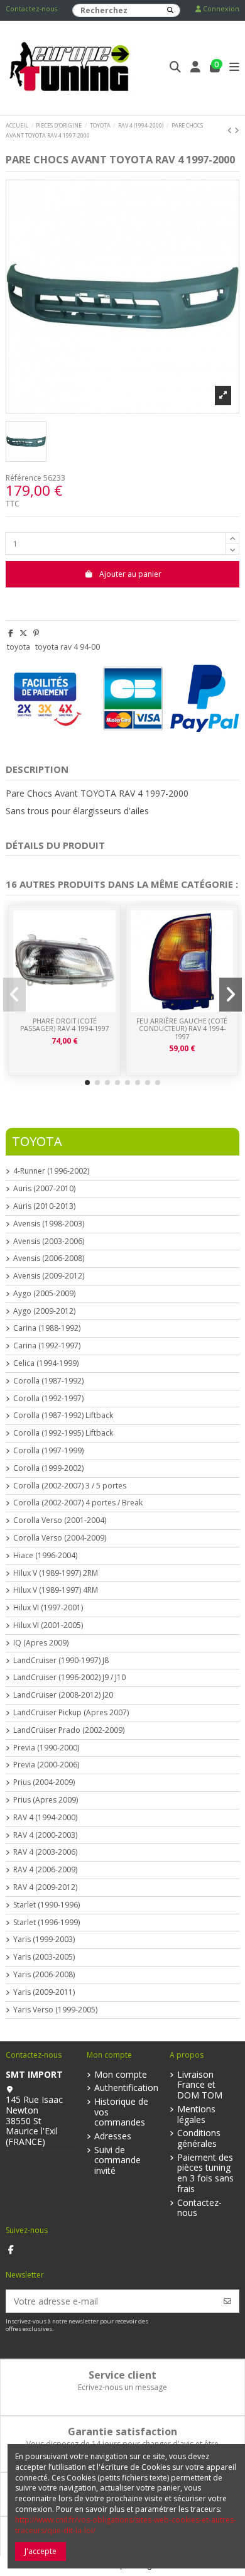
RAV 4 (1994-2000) (45, 1818)
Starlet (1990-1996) (46, 1905)
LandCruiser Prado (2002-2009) (69, 1730)
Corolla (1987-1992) (48, 1381)
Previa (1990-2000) (46, 1748)
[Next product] (237, 130)
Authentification (126, 2088)
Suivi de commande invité (117, 2161)
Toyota (37, 1141)
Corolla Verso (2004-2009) (60, 1538)
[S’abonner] (227, 2301)
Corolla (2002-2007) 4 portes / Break (78, 1503)
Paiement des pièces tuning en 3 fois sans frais (205, 2174)
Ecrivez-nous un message (122, 2387)
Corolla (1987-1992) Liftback (63, 1416)
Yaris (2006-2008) (44, 1975)
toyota (19, 647)
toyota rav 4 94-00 (68, 647)
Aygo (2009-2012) (44, 1311)
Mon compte (121, 2075)
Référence (24, 478)
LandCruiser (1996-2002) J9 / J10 (69, 1678)
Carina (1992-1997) (47, 1346)
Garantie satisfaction (122, 2431)
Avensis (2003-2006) (49, 1242)
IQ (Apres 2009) (41, 1643)
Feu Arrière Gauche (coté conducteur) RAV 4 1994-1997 (182, 1029)
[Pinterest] (36, 633)
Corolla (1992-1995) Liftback (63, 1433)
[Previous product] (231, 130)
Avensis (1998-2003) (49, 1224)
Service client (122, 2375)
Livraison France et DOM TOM (200, 2085)
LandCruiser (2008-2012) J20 (63, 1695)
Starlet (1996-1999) (46, 1923)
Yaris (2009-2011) (44, 1992)
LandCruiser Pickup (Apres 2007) (71, 1713)
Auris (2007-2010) (44, 1189)
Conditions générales (199, 2139)
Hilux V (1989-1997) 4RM (56, 1590)
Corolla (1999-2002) (48, 1468)
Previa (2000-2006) (46, 1765)
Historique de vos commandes (121, 2112)
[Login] (196, 68)
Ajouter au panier (130, 574)
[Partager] (11, 633)
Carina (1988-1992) (47, 1328)
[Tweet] (23, 633)
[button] (87, 1083)
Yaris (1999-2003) (44, 1940)
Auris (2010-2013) (44, 1206)
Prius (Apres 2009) (46, 1800)
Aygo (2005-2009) (44, 1294)
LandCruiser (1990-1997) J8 (61, 1661)
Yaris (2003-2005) (44, 1957)
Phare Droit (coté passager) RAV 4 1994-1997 (65, 1025)
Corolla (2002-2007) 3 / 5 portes (70, 1486)
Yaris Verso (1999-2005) (55, 2010)
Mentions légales (196, 2115)
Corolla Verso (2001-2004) (60, 1520)
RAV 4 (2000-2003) (45, 1835)
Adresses (113, 2137)
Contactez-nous (31, 9)
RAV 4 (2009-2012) (45, 1887)
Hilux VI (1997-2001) (48, 1608)
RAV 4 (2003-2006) (45, 1852)
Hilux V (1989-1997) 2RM (56, 1573)
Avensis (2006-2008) (49, 1258)
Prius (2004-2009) (44, 1782)
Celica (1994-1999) (46, 1363)
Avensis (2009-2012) (49, 1276)
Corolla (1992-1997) (48, 1399)
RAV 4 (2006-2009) (45, 1870)
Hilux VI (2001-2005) (48, 1625)
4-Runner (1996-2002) (51, 1171)
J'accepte (41, 2551)
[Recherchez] (170, 10)
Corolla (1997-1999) (48, 1451)
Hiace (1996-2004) (45, 1556)
